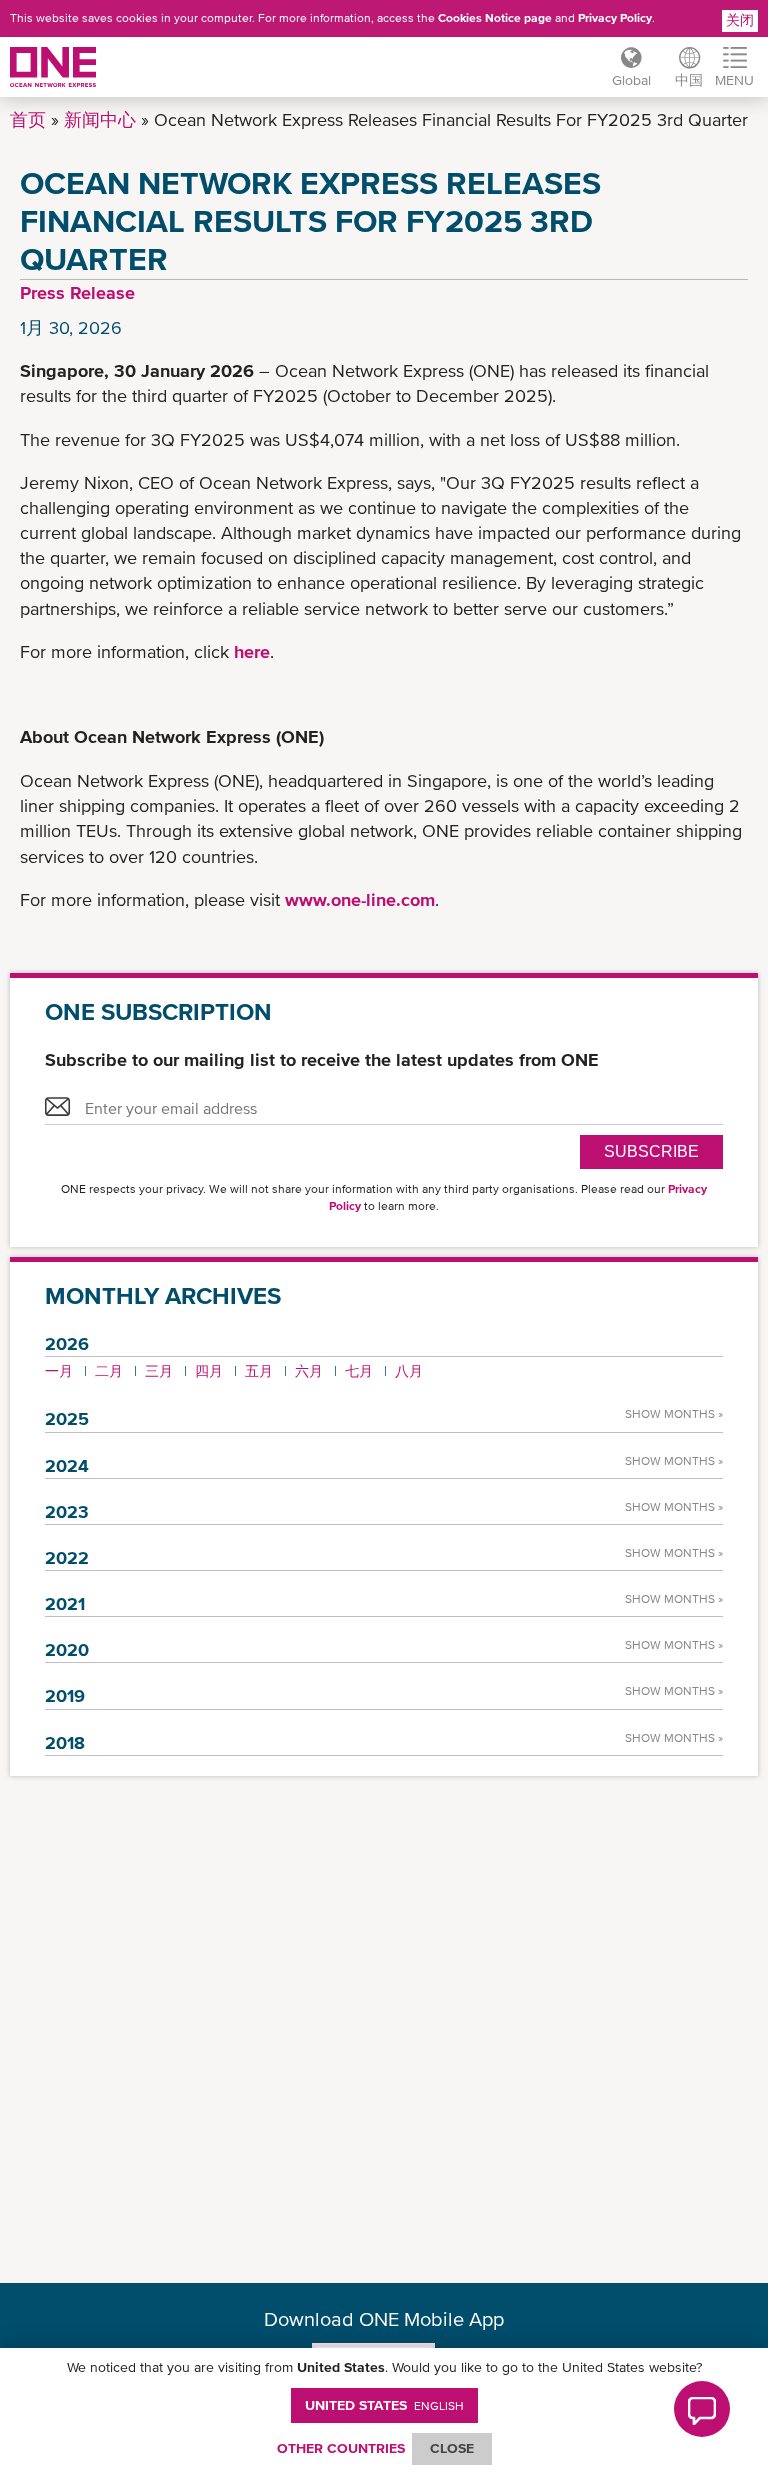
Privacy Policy (615, 18)
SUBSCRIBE (651, 1151)
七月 (359, 1371)
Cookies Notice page (495, 18)
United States (384, 2405)
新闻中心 (100, 119)
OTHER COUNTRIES (341, 2448)
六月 (309, 1371)
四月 (209, 1371)
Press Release (77, 292)
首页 (28, 119)
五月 (259, 1371)
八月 (409, 1371)
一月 (59, 1371)
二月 (109, 1371)
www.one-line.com (360, 899)
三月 (159, 1371)
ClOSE (452, 2448)
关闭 (740, 20)
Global (631, 80)
